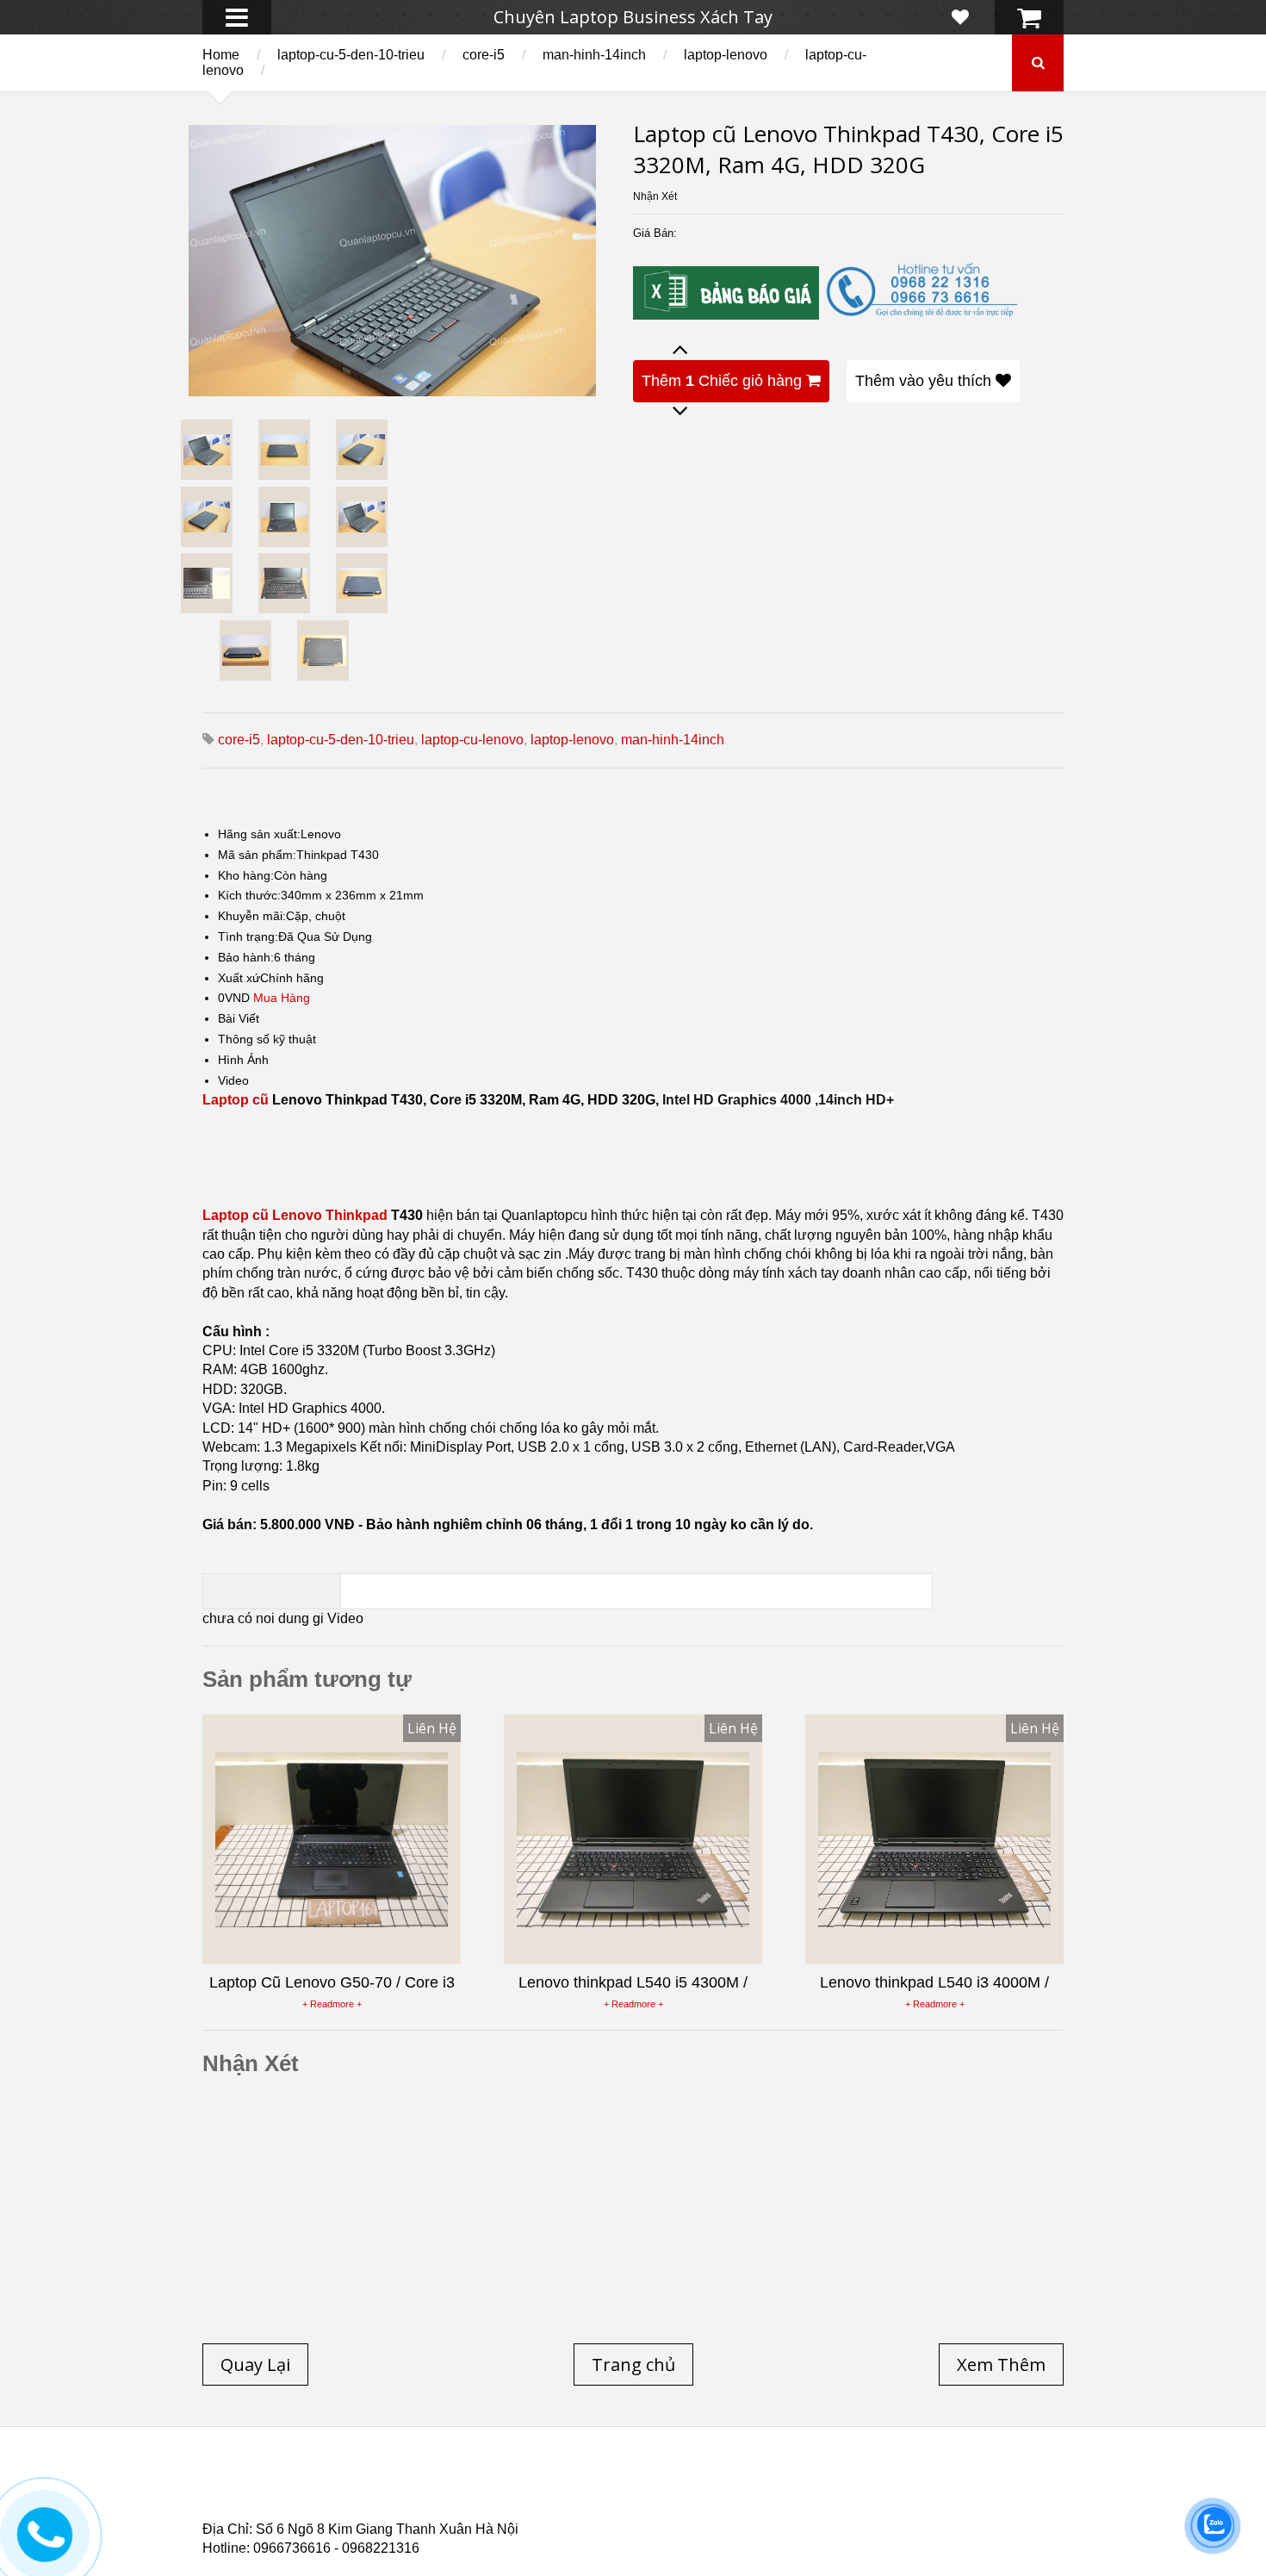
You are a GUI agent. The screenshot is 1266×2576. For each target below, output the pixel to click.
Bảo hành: (246, 957)
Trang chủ (233, 2484)
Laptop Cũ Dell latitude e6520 (565, 2515)
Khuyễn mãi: (252, 916)
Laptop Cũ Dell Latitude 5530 (356, 2515)
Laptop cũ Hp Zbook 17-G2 (780, 2504)
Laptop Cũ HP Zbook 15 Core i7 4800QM (560, 2504)
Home (221, 55)
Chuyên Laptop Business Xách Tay (633, 17)
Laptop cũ (236, 1100)
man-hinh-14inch (594, 55)
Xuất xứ (239, 978)
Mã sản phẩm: (257, 855)
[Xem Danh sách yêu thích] (960, 17)
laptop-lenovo (726, 55)
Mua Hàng (282, 998)
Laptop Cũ (774, 2484)
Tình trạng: (248, 936)
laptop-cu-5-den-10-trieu (351, 55)
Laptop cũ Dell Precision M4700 (925, 2494)
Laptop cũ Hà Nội (891, 2484)
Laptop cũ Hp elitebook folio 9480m (470, 2494)
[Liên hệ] (42, 2547)
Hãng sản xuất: (259, 834)
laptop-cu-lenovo (472, 740)
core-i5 (484, 55)
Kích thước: (249, 895)
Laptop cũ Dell (463, 2484)
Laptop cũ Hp (342, 2484)
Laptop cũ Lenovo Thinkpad (295, 1215)
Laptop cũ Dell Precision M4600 (703, 2494)
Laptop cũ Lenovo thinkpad (626, 2484)
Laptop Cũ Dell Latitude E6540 (326, 2504)
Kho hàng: (246, 875)
